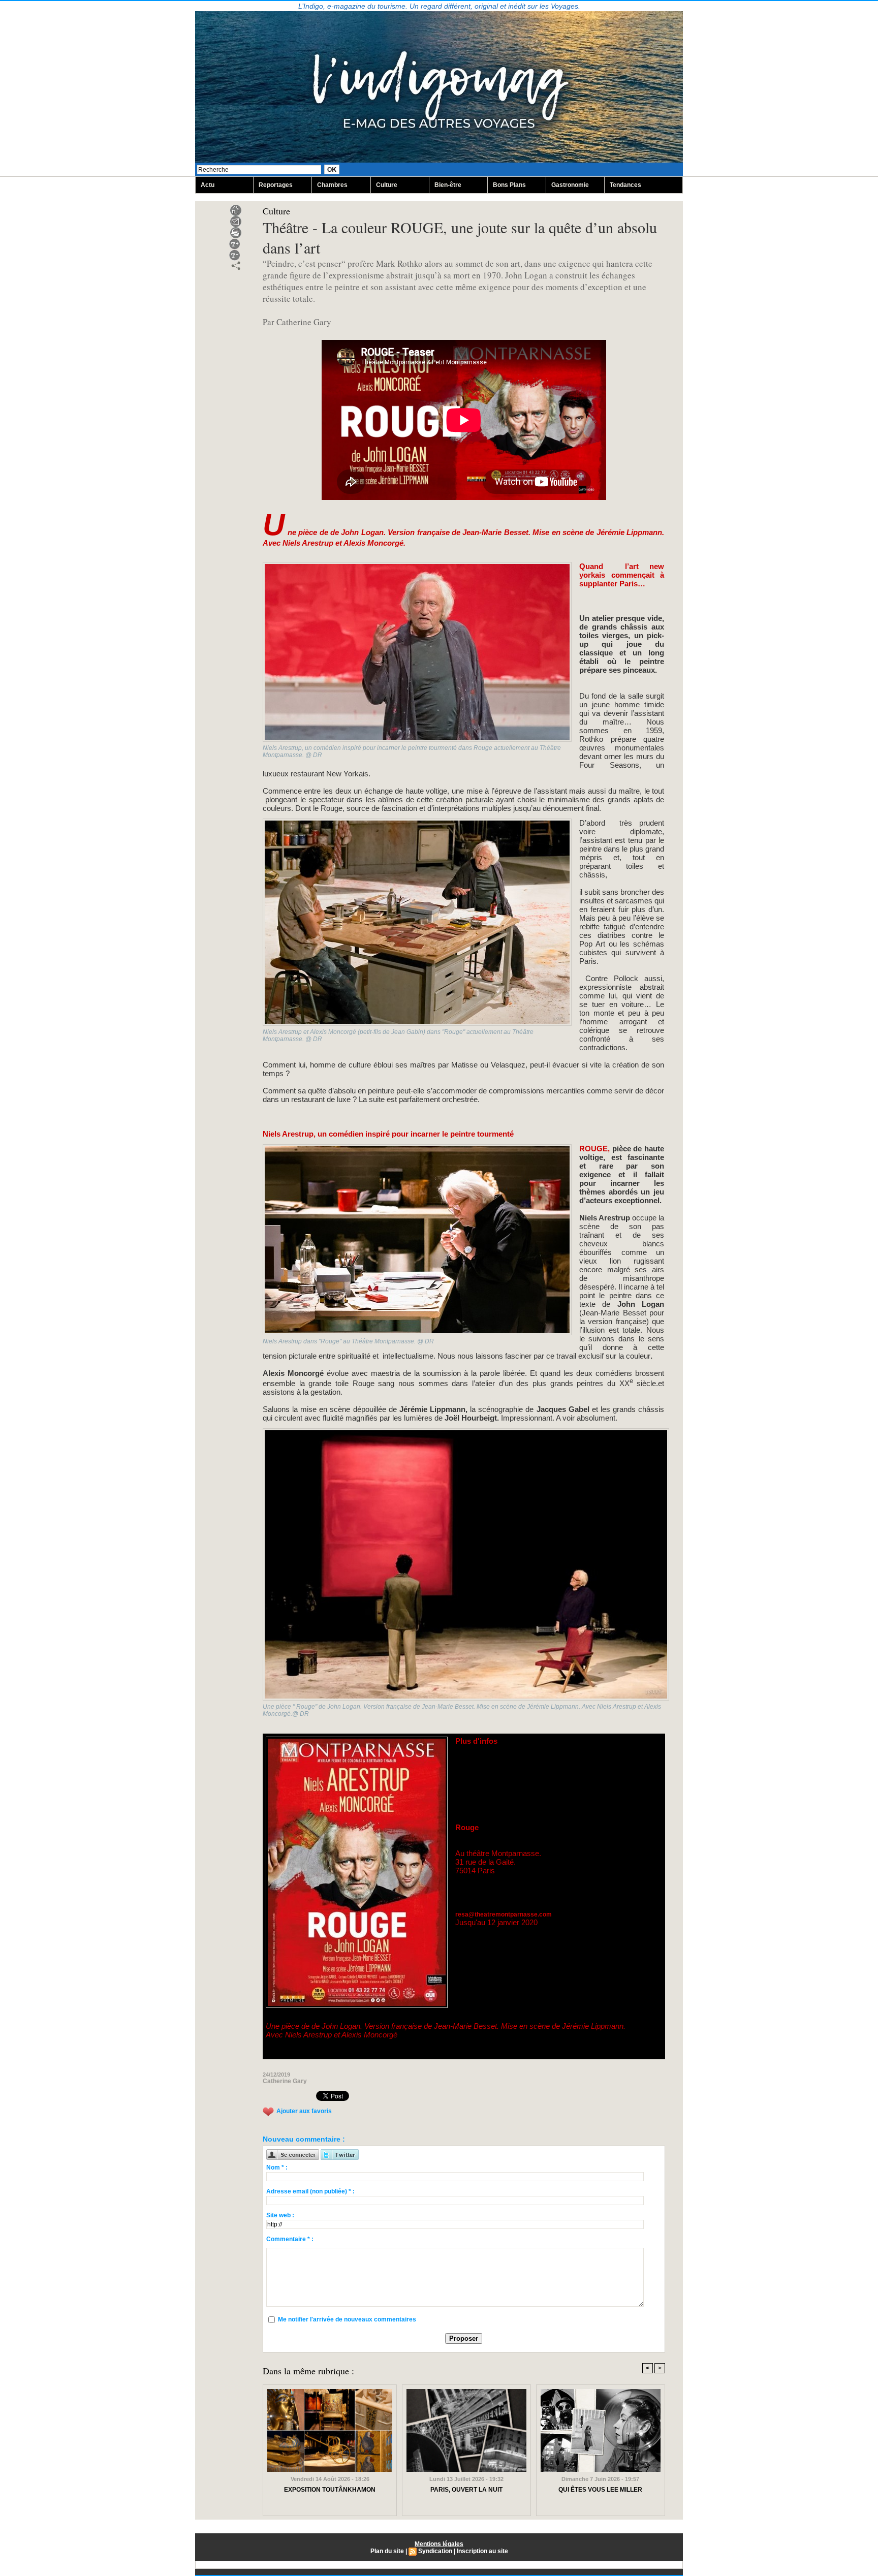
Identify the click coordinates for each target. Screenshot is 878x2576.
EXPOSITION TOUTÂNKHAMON (330, 2490)
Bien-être (448, 185)
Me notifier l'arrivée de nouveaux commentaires (347, 2319)
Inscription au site (482, 2551)
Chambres (332, 185)
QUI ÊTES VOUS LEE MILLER (600, 2490)
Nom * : (277, 2167)
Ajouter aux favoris (304, 2111)
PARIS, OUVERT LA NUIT (466, 2490)
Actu (208, 185)
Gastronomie (570, 185)
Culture (387, 185)
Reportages (276, 185)
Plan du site (387, 2551)
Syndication (435, 2551)
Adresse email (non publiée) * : (310, 2191)
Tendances (625, 185)
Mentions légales (439, 2544)
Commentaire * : (290, 2239)
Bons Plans (509, 185)
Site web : (280, 2215)
